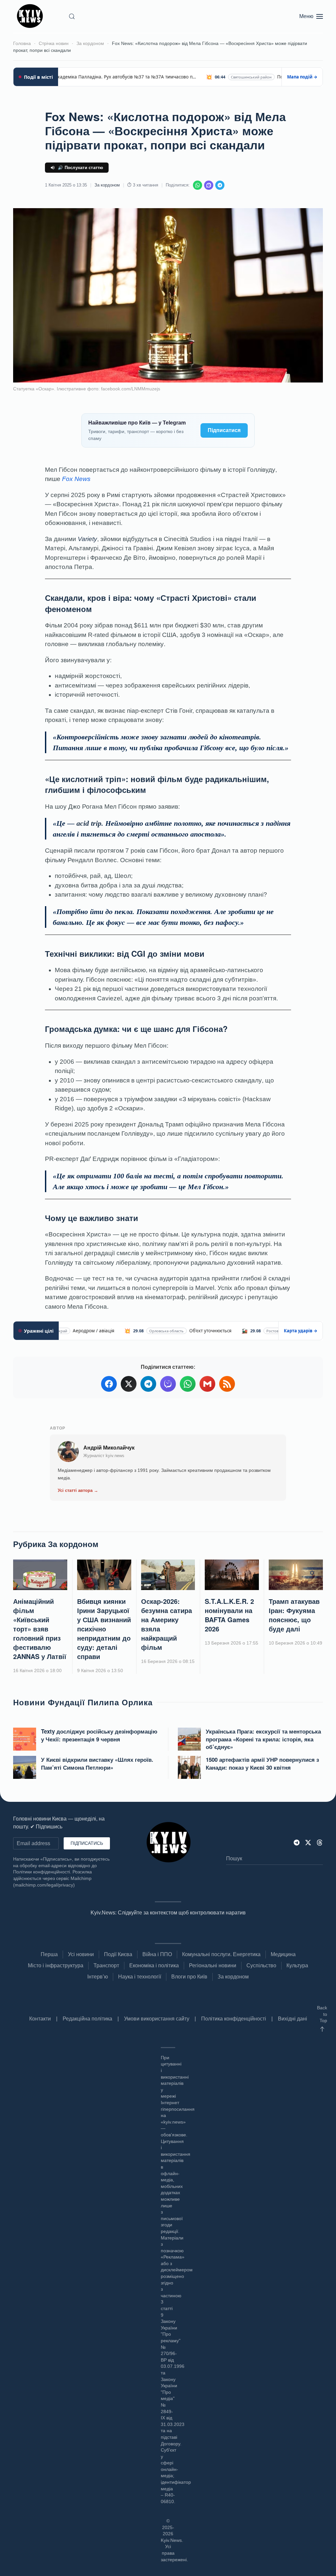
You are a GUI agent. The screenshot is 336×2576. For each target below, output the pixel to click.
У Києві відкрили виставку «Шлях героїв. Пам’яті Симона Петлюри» (97, 1763)
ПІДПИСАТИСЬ (87, 1843)
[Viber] (209, 185)
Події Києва (118, 1954)
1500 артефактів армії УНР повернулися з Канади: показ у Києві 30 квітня (262, 1763)
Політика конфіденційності (234, 2019)
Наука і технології (140, 1977)
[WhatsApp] (198, 185)
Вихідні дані (293, 2019)
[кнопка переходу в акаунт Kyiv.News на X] (308, 1842)
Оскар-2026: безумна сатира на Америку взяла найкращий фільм (167, 1624)
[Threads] (320, 1842)
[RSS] (227, 1384)
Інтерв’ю (98, 1977)
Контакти (40, 2019)
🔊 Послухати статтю (81, 168)
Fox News (76, 479)
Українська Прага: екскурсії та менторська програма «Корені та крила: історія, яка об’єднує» (263, 1739)
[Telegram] (220, 185)
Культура (297, 1965)
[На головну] (31, 16)
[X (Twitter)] (129, 1384)
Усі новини (81, 1954)
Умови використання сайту (157, 2019)
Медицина (283, 1954)
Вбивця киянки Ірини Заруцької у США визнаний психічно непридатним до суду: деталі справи (104, 1629)
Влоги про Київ (189, 1977)
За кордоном (107, 185)
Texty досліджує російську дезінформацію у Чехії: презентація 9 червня (99, 1735)
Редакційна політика (87, 2019)
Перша (49, 1954)
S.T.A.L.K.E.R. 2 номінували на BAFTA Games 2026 (229, 1615)
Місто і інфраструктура (56, 1965)
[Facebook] (109, 1384)
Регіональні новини (213, 1965)
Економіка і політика (154, 1965)
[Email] (207, 1384)
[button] (72, 16)
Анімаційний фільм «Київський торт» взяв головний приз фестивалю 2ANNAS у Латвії (40, 1629)
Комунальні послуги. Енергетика (221, 1954)
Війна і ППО (157, 1954)
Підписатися (224, 430)
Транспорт (106, 1965)
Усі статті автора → (78, 1490)
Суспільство (261, 1965)
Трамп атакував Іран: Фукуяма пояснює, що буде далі (294, 1615)
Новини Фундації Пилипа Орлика (83, 1702)
